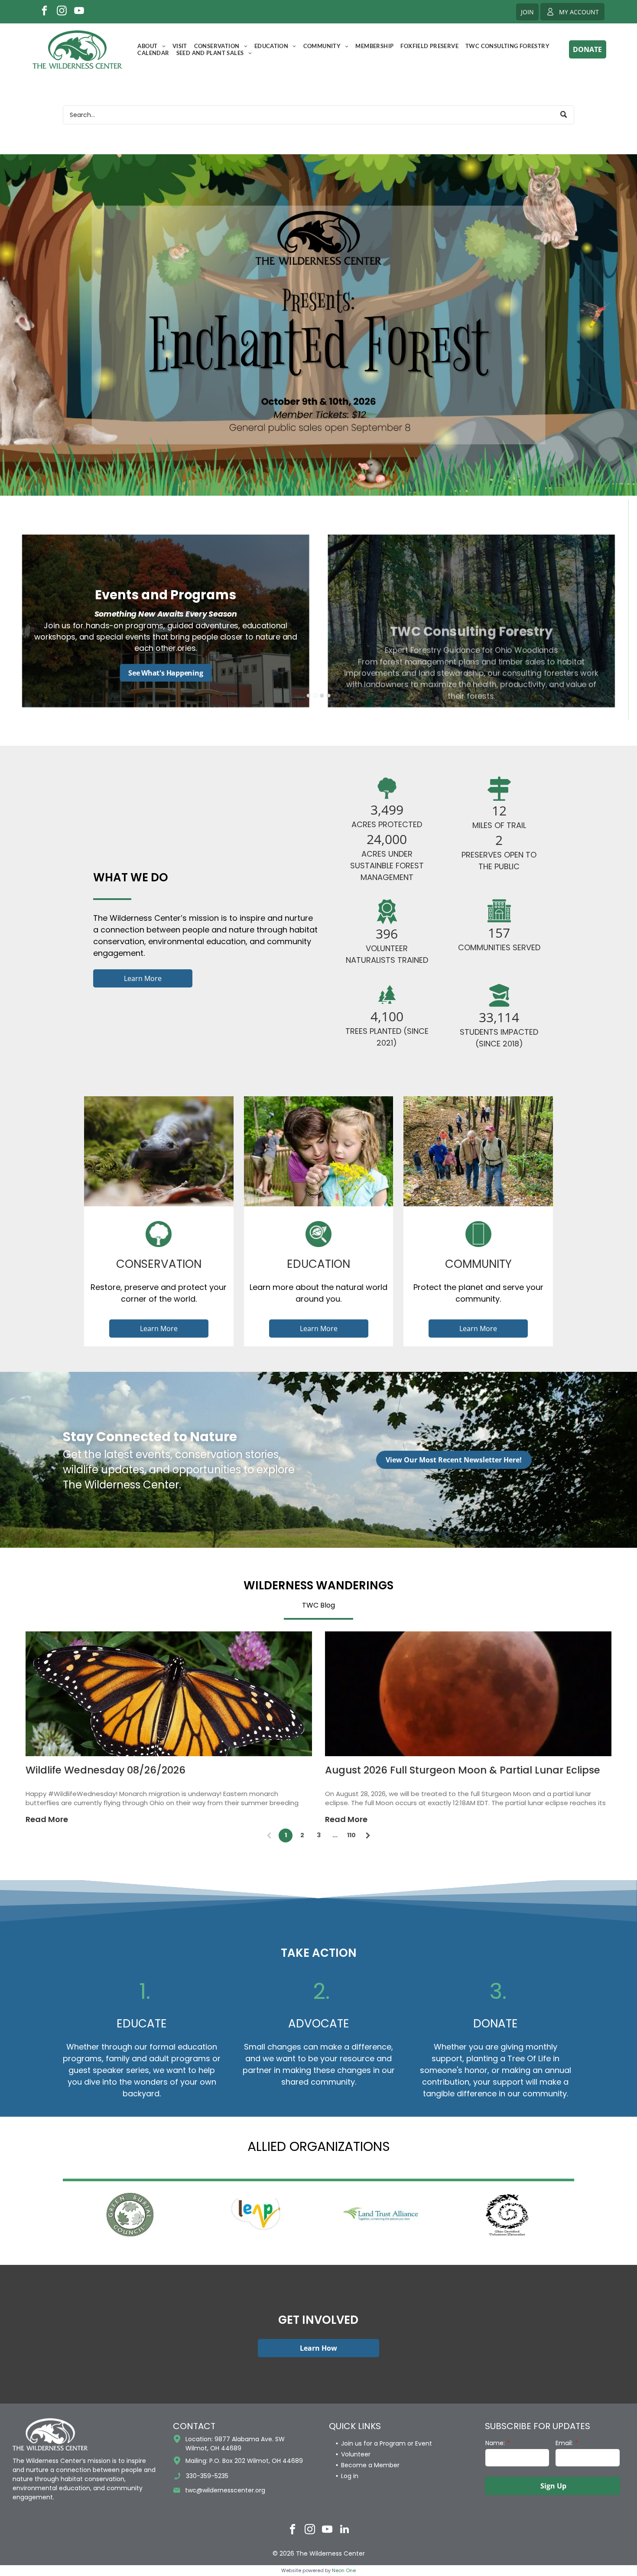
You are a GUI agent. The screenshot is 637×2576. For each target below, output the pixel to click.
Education (318, 1264)
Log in (350, 2476)
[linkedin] (345, 2530)
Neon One (344, 2570)
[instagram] (62, 12)
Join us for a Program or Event (387, 2443)
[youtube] (79, 12)
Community (478, 1264)
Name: (495, 2443)
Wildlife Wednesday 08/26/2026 (106, 1770)
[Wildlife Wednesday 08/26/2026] (169, 1694)
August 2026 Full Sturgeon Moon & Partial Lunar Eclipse (463, 1770)
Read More (47, 1819)
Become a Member (370, 2465)
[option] (130, 2215)
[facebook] (44, 12)
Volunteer (356, 2454)
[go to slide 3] (322, 695)
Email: (564, 2443)
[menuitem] (151, 46)
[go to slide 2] (315, 695)
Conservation (159, 1264)
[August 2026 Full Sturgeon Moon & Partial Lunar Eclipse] (468, 1694)
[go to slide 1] (309, 695)
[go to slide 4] (328, 695)
